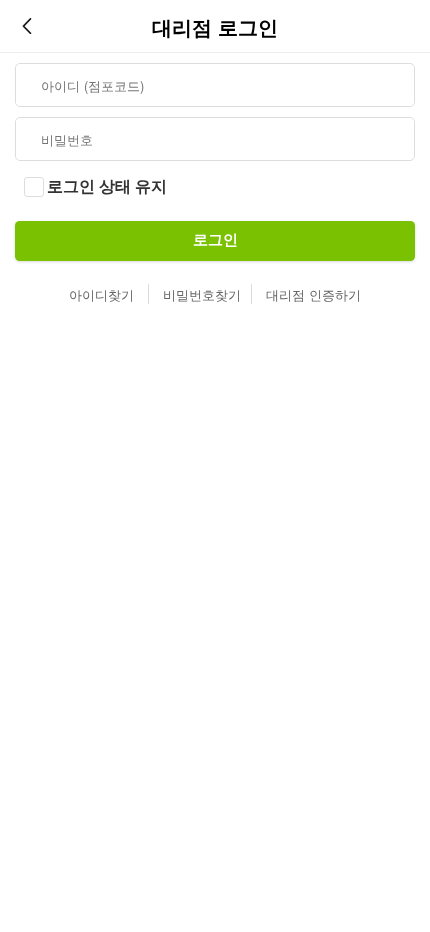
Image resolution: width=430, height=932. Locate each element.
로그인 (215, 240)
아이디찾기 (101, 295)
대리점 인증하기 (313, 295)
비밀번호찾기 (202, 295)
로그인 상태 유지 (107, 186)
